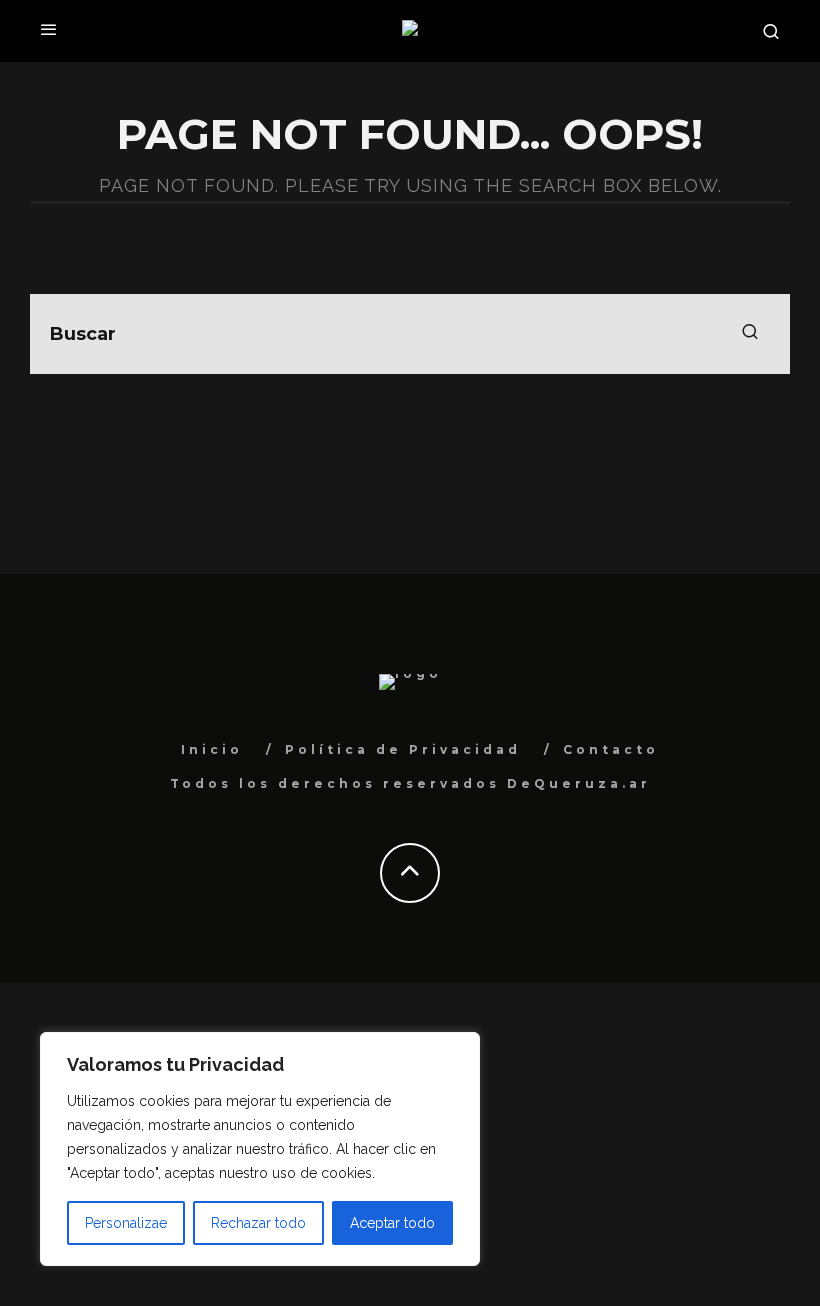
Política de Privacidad (403, 749)
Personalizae (126, 1223)
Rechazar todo (258, 1223)
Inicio (212, 749)
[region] (260, 1149)
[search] (750, 334)
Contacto (611, 749)
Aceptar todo (392, 1223)
